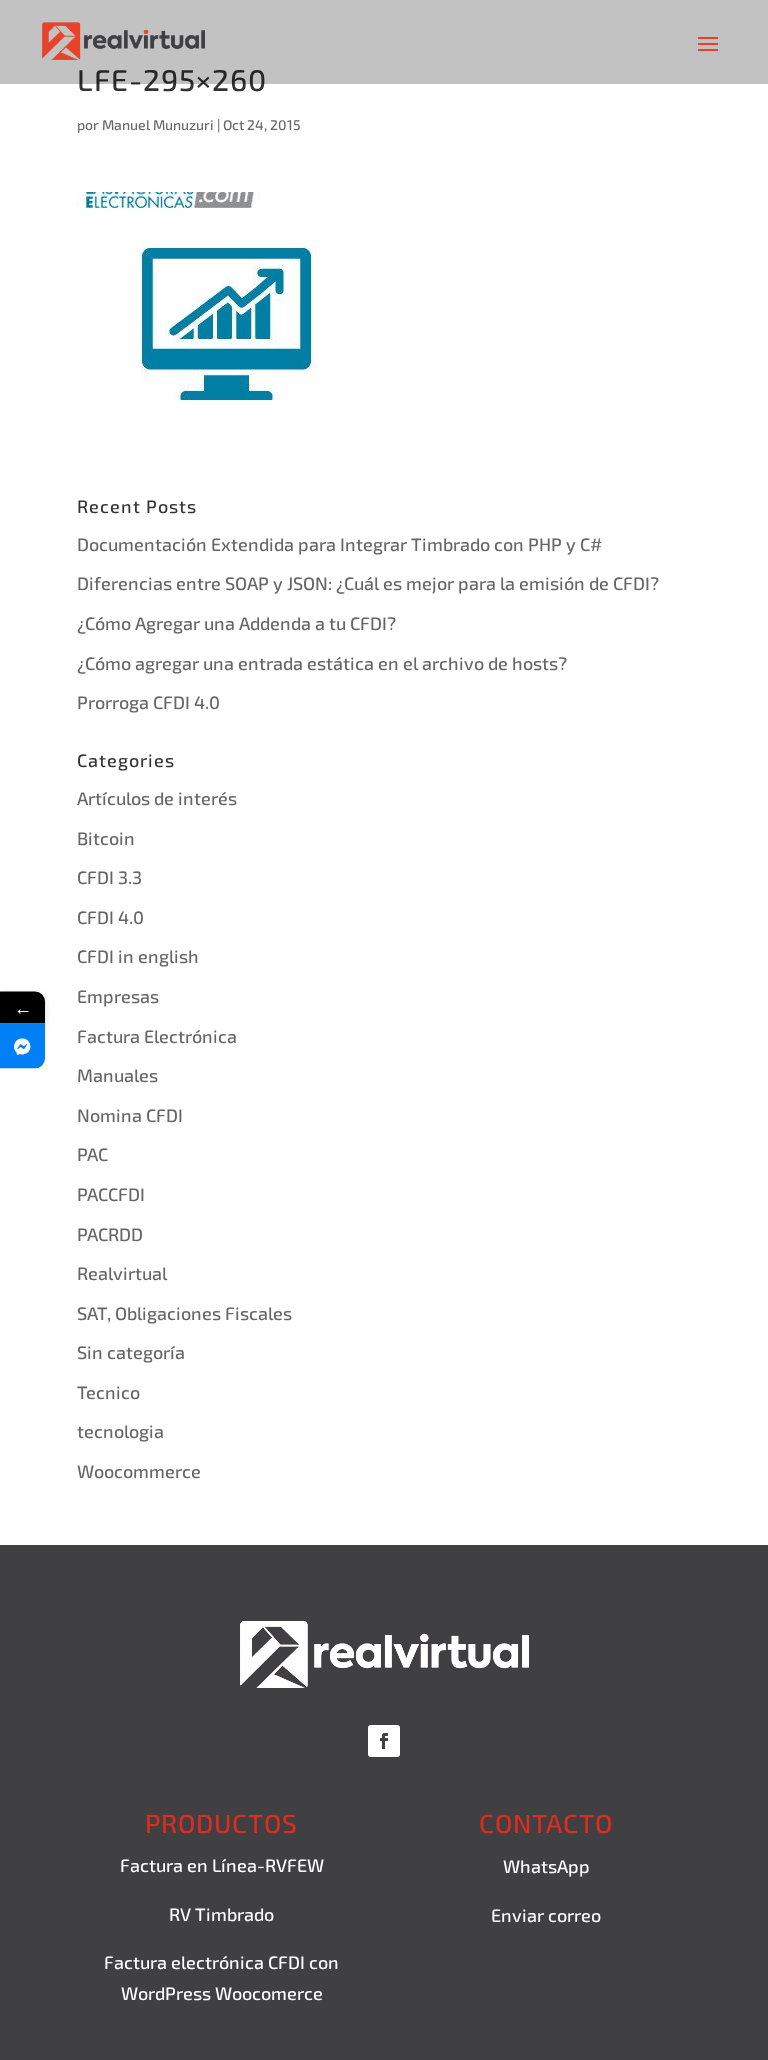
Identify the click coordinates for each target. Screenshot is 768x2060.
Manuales (117, 1075)
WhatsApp (546, 1866)
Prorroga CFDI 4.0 (148, 702)
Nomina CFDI (130, 1115)
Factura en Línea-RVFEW (222, 1865)
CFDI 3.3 (109, 877)
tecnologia (120, 1431)
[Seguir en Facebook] (384, 1741)
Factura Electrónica (157, 1036)
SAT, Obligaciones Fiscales (184, 1313)
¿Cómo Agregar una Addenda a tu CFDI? (236, 623)
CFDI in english (138, 956)
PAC (92, 1154)
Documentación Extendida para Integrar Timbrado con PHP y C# (339, 544)
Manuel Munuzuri (158, 124)
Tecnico (108, 1392)
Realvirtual (122, 1273)
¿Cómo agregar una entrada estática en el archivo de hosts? (322, 663)
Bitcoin (106, 838)
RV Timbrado (221, 1914)
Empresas (118, 996)
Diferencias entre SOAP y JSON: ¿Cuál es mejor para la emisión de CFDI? (368, 583)
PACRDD (110, 1234)
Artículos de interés (157, 798)
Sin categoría (131, 1352)
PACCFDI (111, 1194)
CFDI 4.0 (110, 917)
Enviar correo (546, 1915)
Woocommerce (139, 1471)
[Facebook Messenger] (22, 1046)
